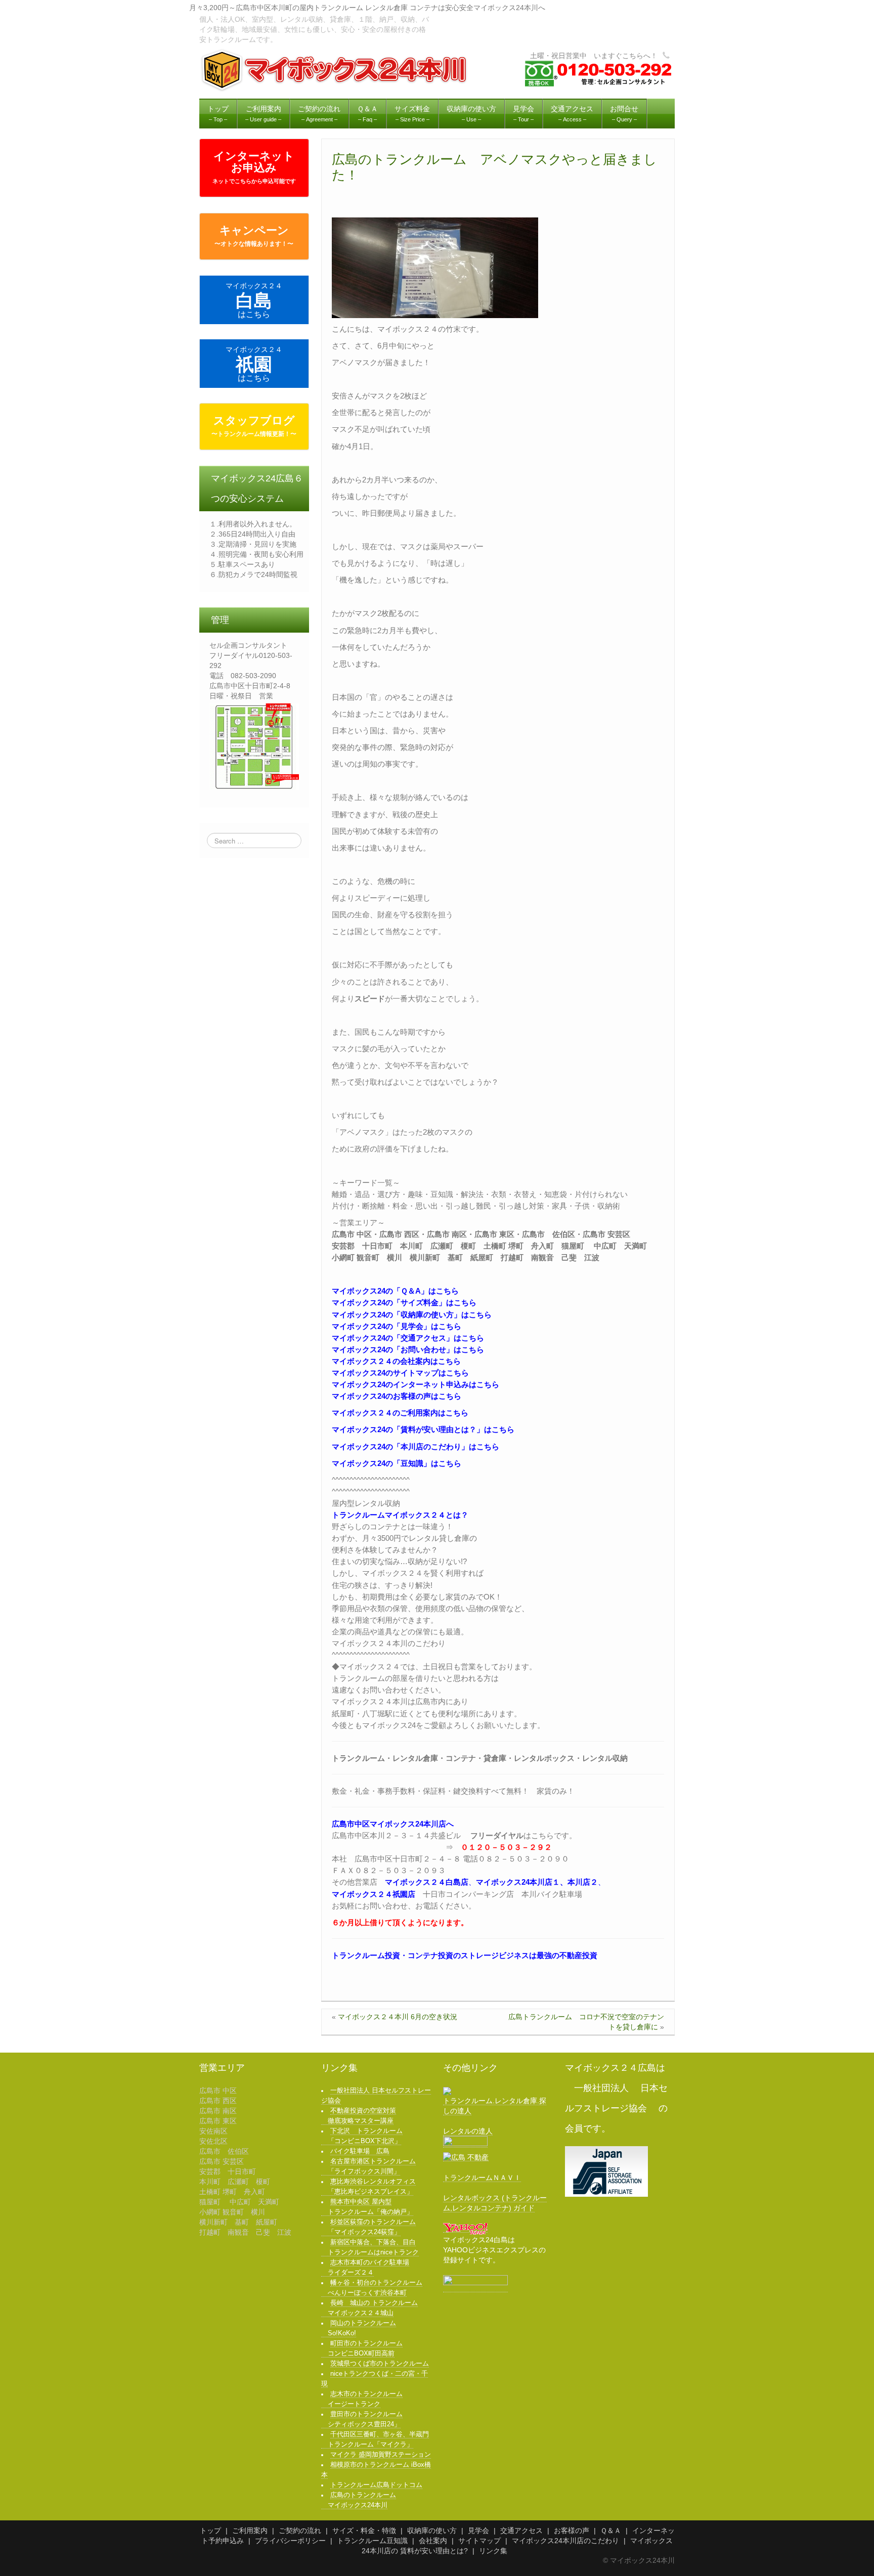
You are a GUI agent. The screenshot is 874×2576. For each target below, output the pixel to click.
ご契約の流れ (300, 2530)
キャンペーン (254, 236)
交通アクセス (521, 2530)
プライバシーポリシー (290, 2541)
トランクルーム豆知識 (372, 2541)
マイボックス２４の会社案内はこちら (396, 1361)
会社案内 (433, 2541)
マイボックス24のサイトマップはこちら (400, 1373)
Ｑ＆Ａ (611, 2530)
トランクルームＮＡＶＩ (482, 2178)
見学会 (478, 2530)
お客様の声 (572, 2530)
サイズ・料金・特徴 (364, 2530)
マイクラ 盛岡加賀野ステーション (381, 2455)
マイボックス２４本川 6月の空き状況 (398, 2017)
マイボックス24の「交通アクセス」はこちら (408, 1338)
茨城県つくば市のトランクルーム (380, 2364)
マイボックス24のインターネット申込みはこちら (416, 1384)
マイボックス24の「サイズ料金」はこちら (404, 1302)
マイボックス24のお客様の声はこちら (397, 1396)
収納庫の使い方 (432, 2530)
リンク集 (493, 2551)
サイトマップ (479, 2541)
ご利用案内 (250, 2530)
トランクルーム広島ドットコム (376, 2485)
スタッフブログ (254, 426)
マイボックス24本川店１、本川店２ (537, 1882)
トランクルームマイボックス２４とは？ (400, 1515)
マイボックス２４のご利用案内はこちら (400, 1413)
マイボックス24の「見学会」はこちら (397, 1326)
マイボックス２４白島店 (427, 1882)
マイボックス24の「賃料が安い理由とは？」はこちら (423, 1429)
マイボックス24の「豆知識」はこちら (397, 1463)
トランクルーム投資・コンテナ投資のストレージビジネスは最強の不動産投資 (465, 1955)
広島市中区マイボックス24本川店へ (393, 1824)
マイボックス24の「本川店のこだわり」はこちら (416, 1447)
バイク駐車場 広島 (360, 2151)
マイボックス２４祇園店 (374, 1894)
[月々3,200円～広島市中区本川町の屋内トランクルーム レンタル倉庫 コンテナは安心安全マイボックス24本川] (335, 70)
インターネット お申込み (254, 167)
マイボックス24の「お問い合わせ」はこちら (408, 1349)
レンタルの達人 (468, 2131)
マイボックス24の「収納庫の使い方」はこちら (412, 1315)
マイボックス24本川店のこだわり (565, 2541)
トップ (210, 2530)
